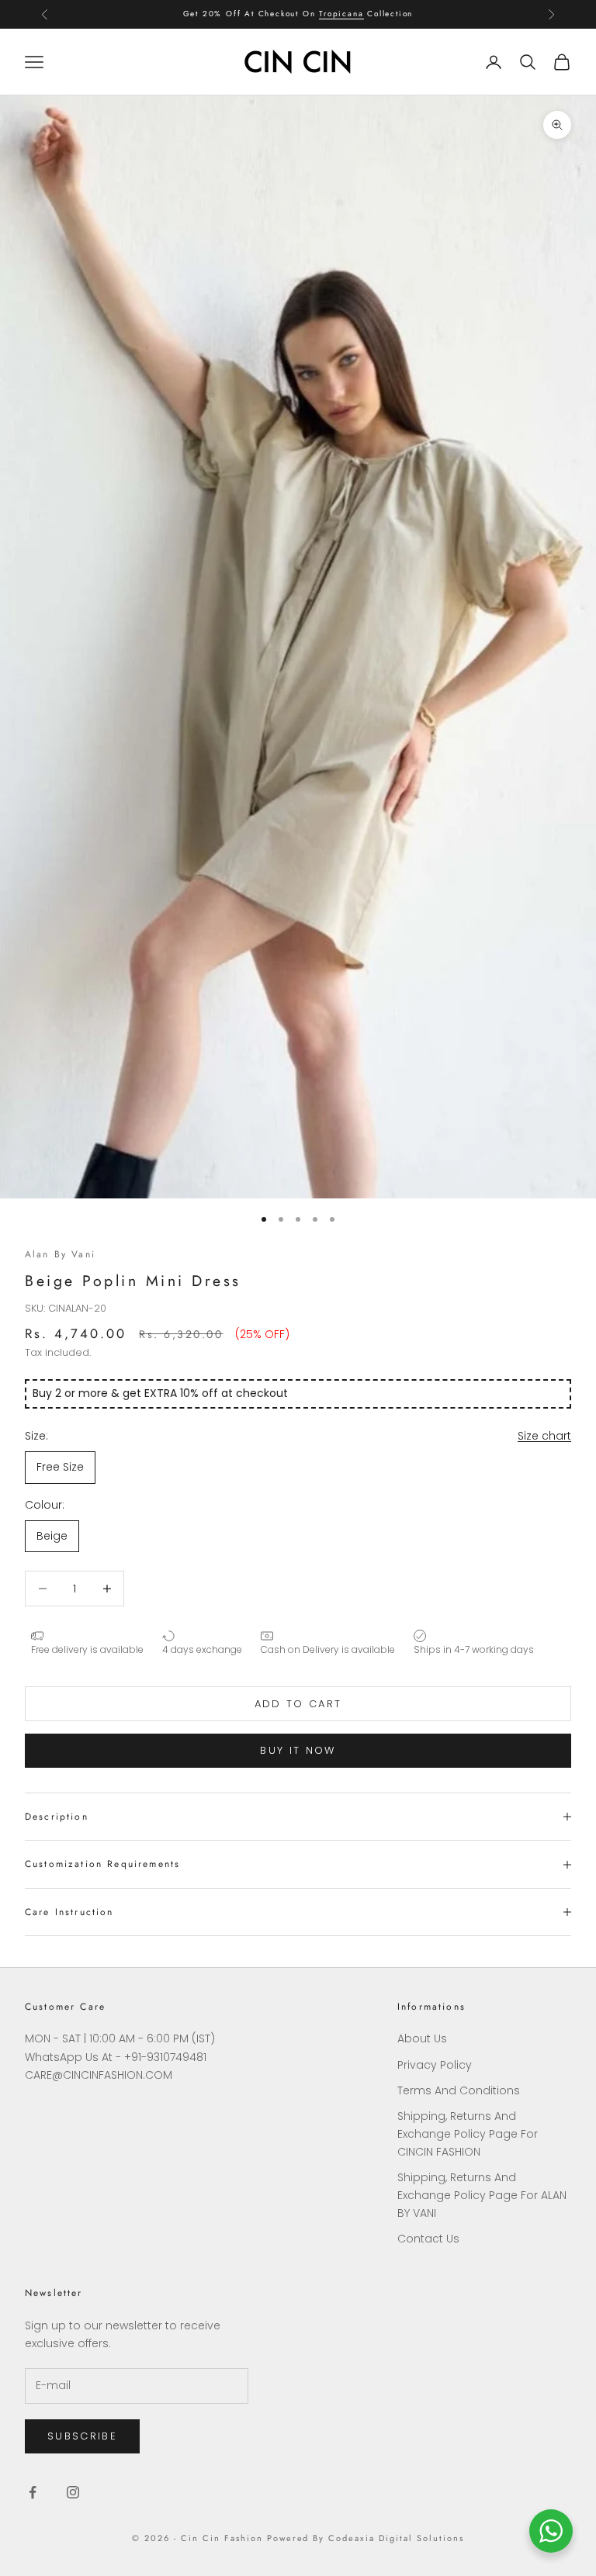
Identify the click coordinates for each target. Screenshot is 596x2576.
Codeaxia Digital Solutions (396, 2538)
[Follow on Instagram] (73, 2492)
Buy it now (298, 1750)
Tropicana (341, 14)
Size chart (544, 1436)
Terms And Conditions (459, 2090)
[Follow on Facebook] (33, 2492)
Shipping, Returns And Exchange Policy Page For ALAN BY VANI (482, 2195)
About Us (422, 2038)
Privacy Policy (435, 2065)
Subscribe (82, 2436)
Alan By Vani (60, 1254)
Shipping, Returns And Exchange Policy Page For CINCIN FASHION (468, 2134)
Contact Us (428, 2239)
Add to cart (298, 1704)
